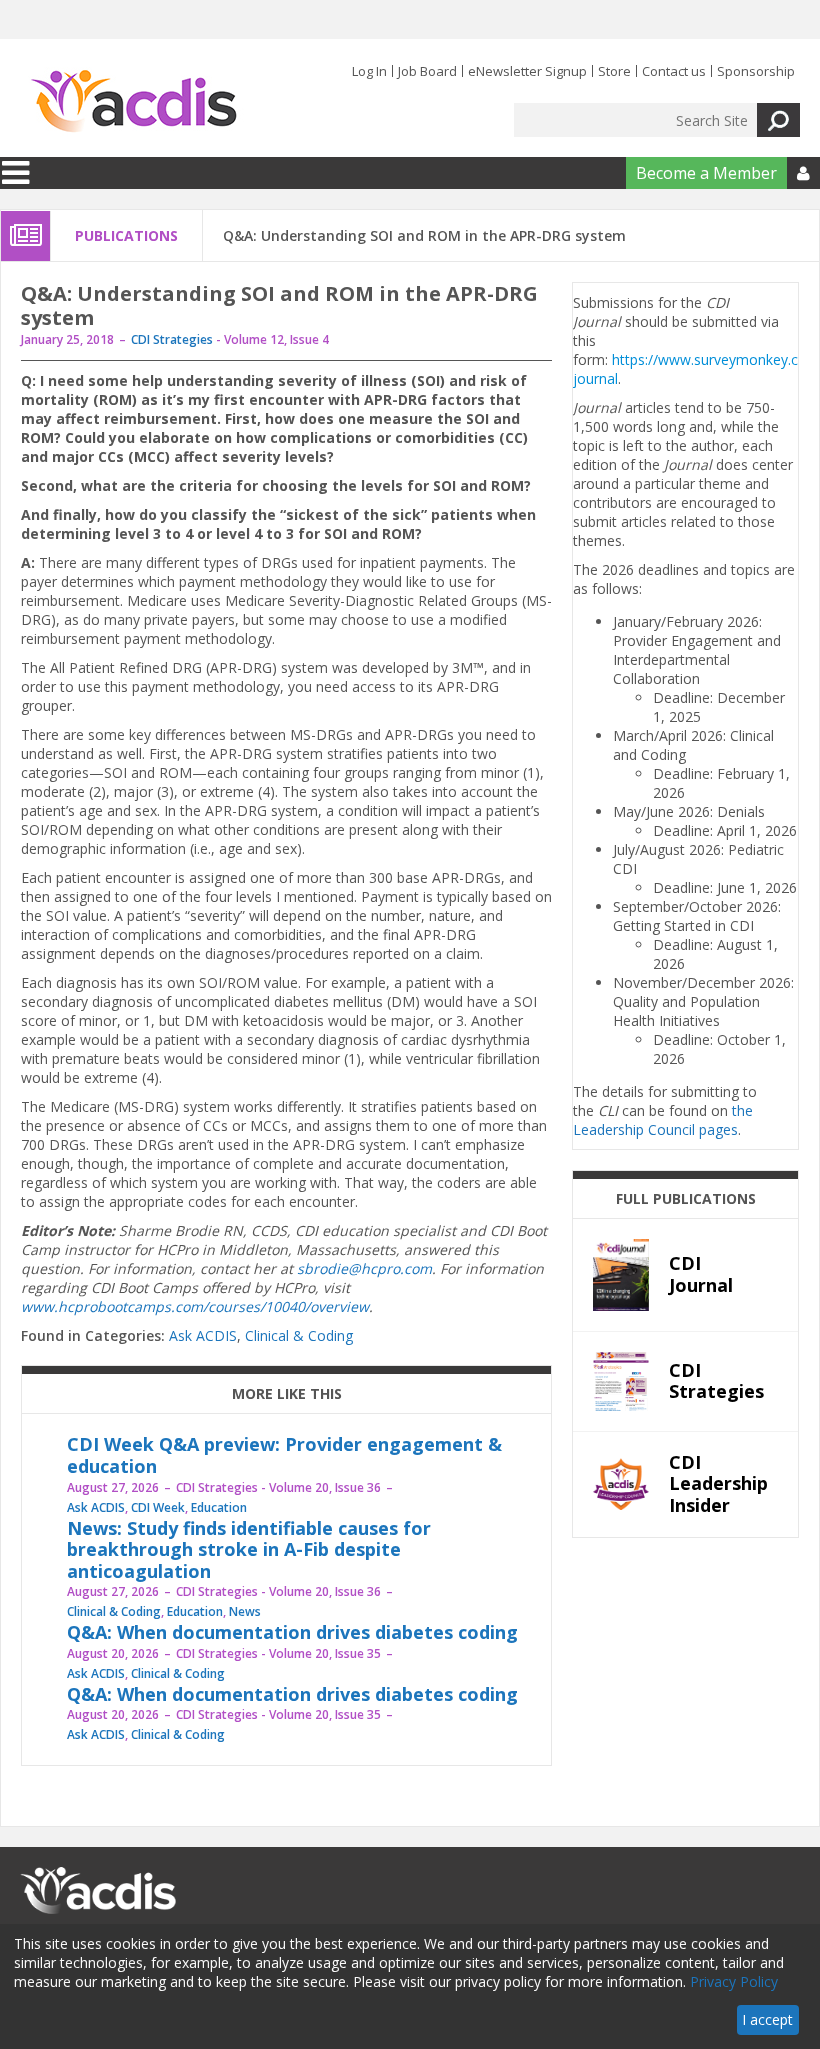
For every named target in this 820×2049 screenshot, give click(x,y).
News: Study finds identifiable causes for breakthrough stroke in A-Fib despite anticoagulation (249, 1549)
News (245, 1611)
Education (219, 1507)
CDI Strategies (172, 339)
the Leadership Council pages (663, 1120)
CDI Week (158, 1507)
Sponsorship (756, 71)
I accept (767, 2019)
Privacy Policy (734, 1981)
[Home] (133, 102)
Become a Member (706, 173)
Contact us (674, 71)
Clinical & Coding (299, 1335)
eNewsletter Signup (527, 71)
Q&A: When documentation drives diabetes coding (292, 1632)
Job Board (427, 71)
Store (614, 71)
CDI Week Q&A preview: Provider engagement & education (284, 1455)
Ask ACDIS (203, 1335)
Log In (369, 71)
